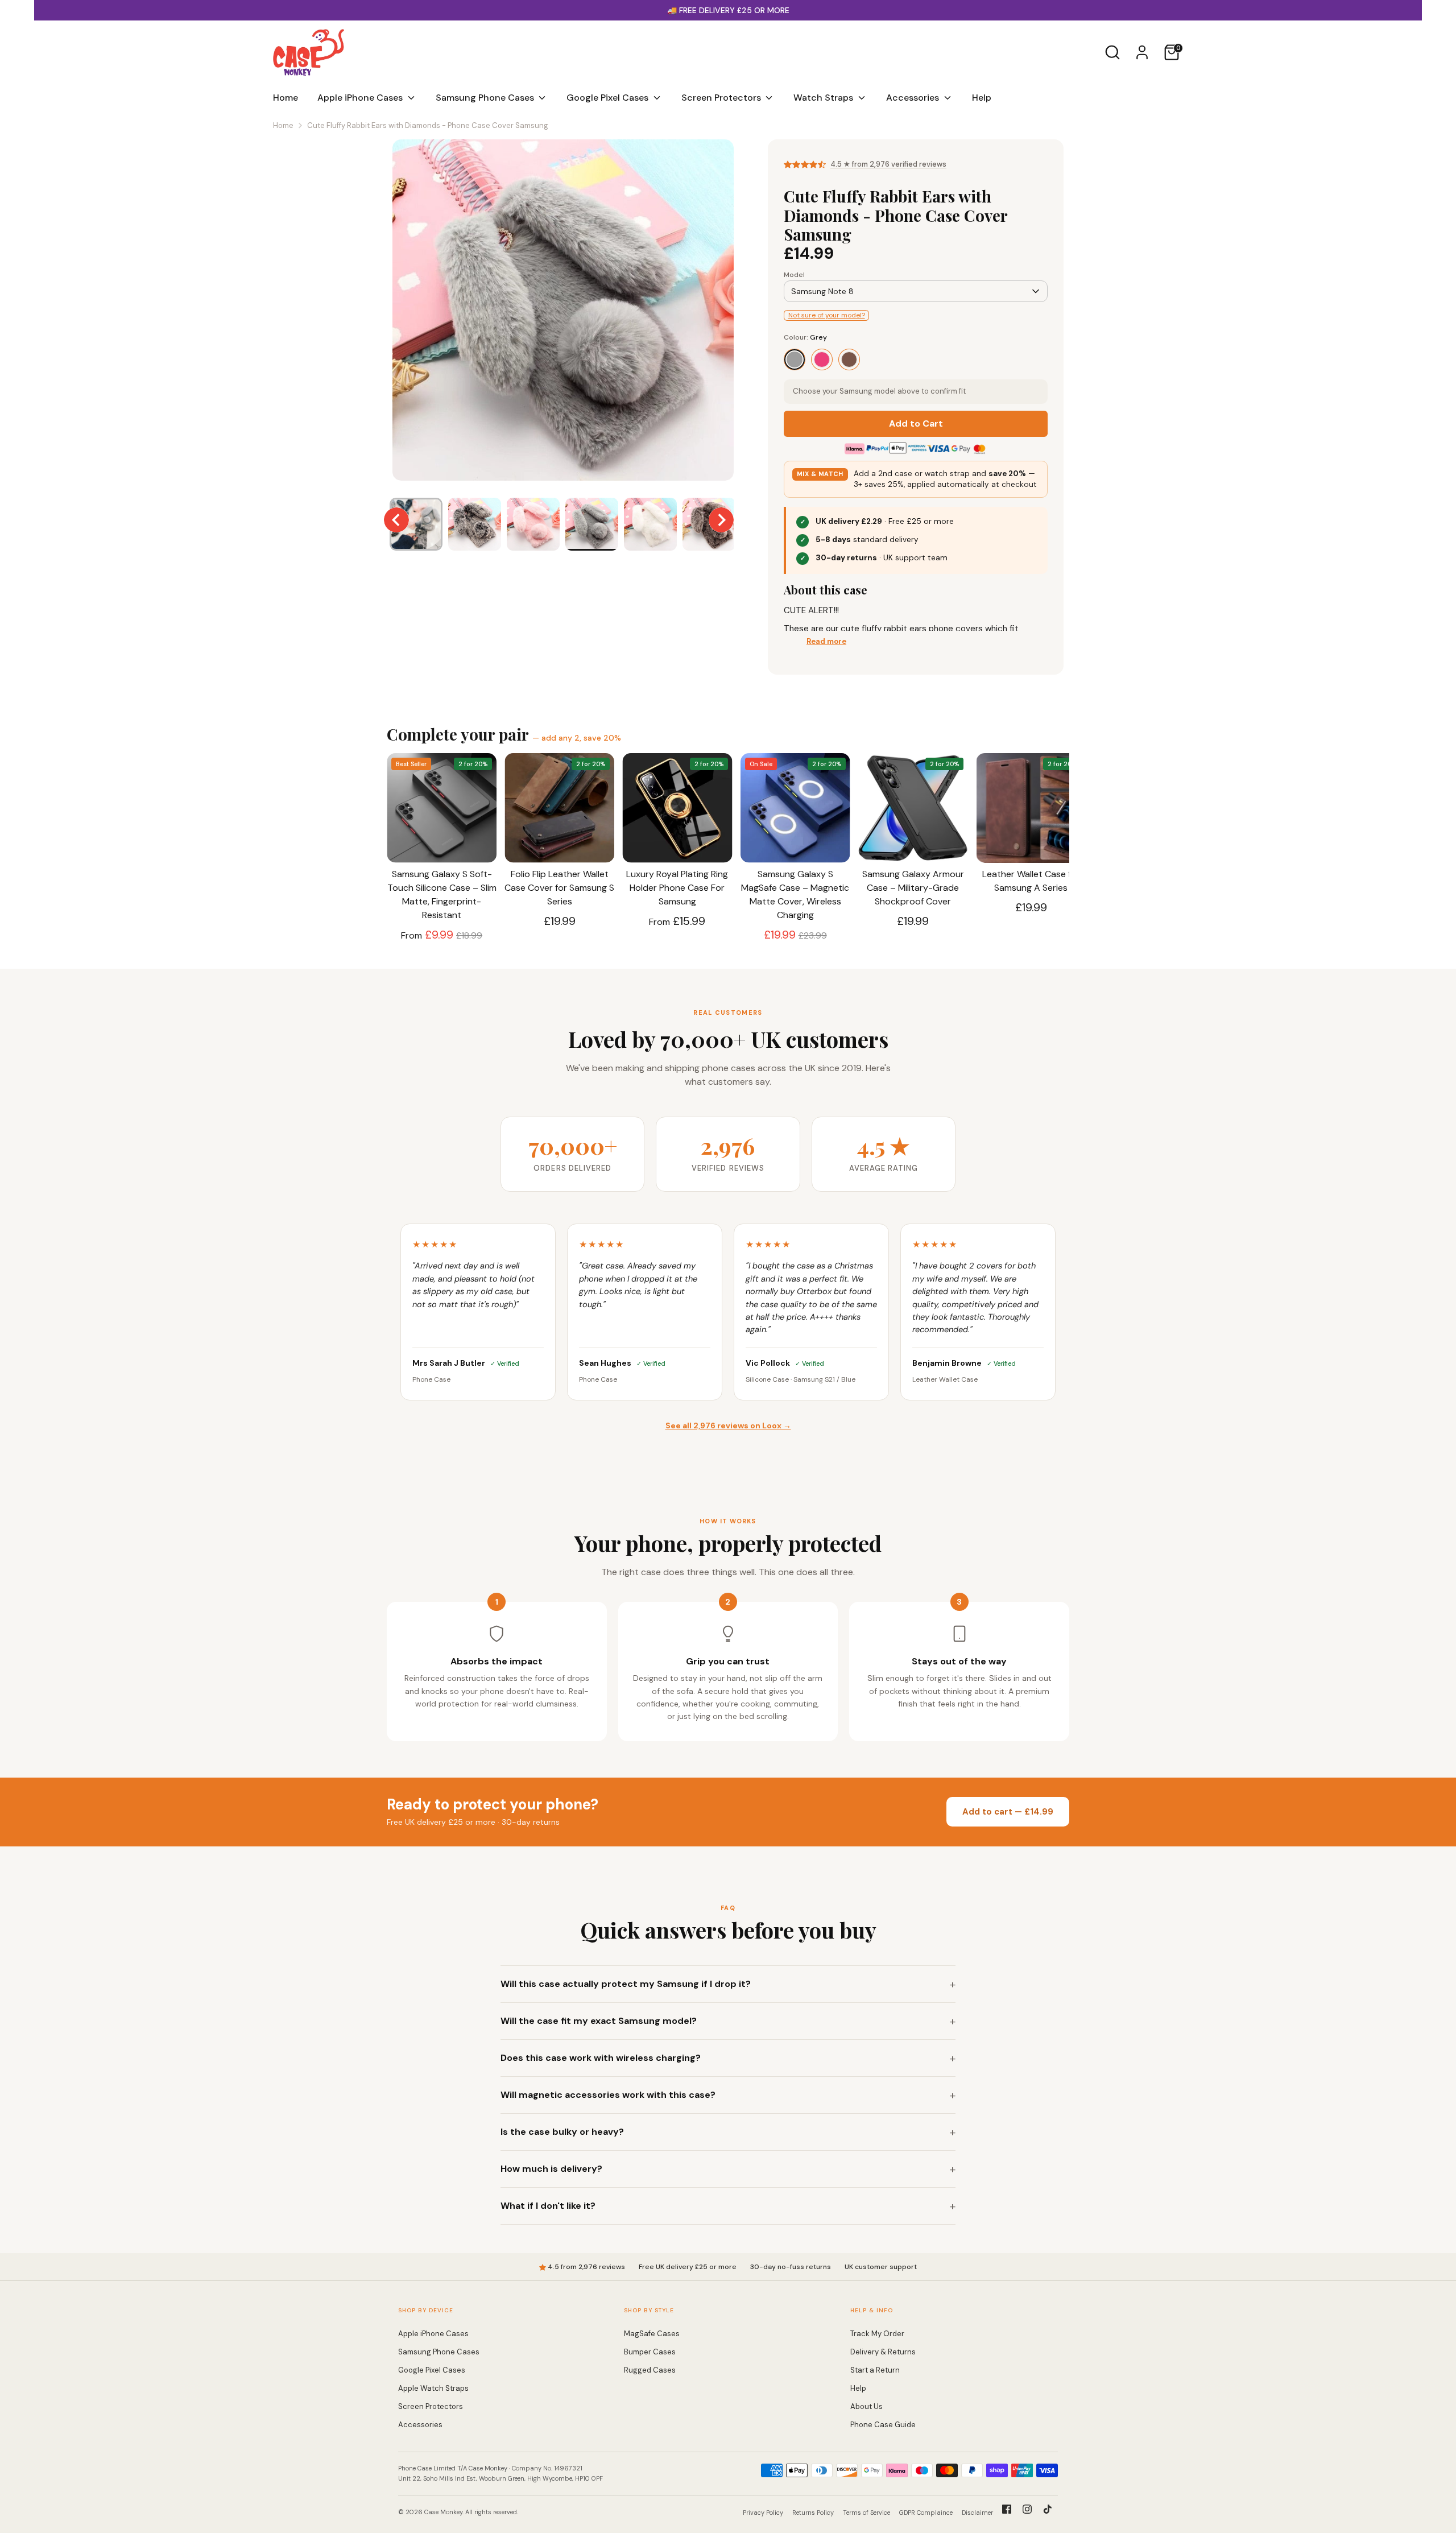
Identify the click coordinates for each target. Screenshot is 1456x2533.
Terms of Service (866, 2513)
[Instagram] (1027, 2509)
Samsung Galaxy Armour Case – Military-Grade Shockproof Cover (913, 888)
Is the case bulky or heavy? (562, 2132)
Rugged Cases (650, 2370)
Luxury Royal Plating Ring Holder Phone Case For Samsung (677, 888)
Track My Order (877, 2334)
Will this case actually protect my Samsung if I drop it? (626, 1984)
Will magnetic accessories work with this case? (608, 2095)
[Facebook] (1007, 2509)
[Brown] (849, 360)
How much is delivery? (551, 2169)
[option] (563, 314)
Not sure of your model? (827, 315)
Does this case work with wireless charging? (601, 2058)
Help (982, 98)
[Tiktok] (1048, 2509)
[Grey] (795, 360)
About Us (866, 2406)
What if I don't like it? (548, 2206)
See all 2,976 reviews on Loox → (728, 1425)
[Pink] (822, 360)
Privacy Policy (763, 2513)
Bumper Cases (650, 2352)
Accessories (914, 98)
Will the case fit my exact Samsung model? (599, 2021)
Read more (826, 641)
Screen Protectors (722, 98)
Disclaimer (977, 2513)
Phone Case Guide (883, 2425)
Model (794, 275)
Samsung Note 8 (822, 291)
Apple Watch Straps (433, 2388)
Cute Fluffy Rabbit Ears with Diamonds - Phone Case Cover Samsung (428, 125)
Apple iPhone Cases (361, 98)
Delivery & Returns (883, 2352)
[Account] (1142, 52)
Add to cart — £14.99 (1008, 1812)
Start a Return (875, 2370)
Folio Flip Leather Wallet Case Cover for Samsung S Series (559, 888)
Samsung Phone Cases (486, 98)
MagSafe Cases (652, 2334)
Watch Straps (824, 98)
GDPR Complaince (926, 2513)
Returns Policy (813, 2513)
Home (286, 98)
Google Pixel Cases (609, 98)
